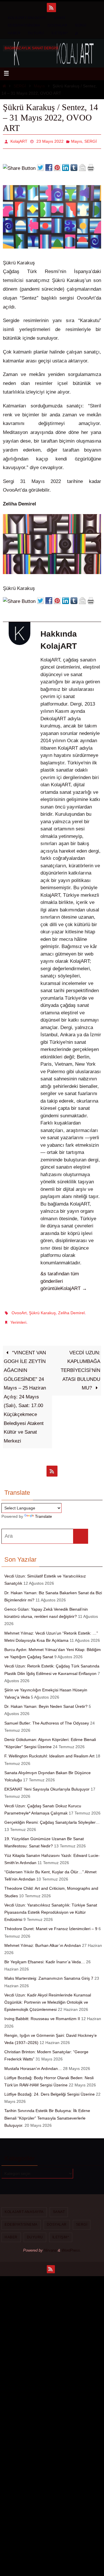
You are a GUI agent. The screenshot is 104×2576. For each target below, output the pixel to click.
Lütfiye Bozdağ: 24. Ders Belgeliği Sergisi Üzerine (50, 2089)
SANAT (60, 18)
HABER (14, 33)
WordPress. (71, 2245)
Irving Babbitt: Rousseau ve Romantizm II (42, 2014)
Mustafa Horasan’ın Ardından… (33, 2064)
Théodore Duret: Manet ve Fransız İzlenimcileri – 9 (51, 1924)
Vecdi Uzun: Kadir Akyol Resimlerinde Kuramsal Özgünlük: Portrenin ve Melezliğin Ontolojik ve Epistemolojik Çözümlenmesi (48, 1997)
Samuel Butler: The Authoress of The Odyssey (47, 1718)
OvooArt (19, 1310)
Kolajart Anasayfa (27, 18)
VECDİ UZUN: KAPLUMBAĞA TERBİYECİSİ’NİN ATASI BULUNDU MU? (80, 1365)
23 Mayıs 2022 (50, 141)
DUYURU (36, 33)
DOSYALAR (57, 25)
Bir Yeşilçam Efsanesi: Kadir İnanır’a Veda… (45, 1957)
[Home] (4, 86)
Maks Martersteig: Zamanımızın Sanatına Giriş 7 (49, 1974)
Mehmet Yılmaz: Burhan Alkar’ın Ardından (43, 1941)
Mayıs (39, 86)
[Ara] (81, 1531)
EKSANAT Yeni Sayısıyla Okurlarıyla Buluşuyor (47, 1784)
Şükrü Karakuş (42, 1310)
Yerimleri (18, 1319)
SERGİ (80, 25)
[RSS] (51, 7)
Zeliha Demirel (71, 1310)
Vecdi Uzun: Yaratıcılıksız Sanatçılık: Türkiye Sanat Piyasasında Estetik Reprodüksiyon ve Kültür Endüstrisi (51, 1907)
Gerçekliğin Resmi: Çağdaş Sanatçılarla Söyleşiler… (52, 1817)
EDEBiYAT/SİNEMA (24, 25)
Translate (43, 1511)
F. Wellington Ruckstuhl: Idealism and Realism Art (49, 1751)
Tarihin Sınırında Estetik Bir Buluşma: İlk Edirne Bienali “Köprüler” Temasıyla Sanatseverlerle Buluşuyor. (47, 2113)
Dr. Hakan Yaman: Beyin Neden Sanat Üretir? (46, 1702)
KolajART (19, 141)
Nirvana (50, 2245)
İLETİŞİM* (60, 33)
